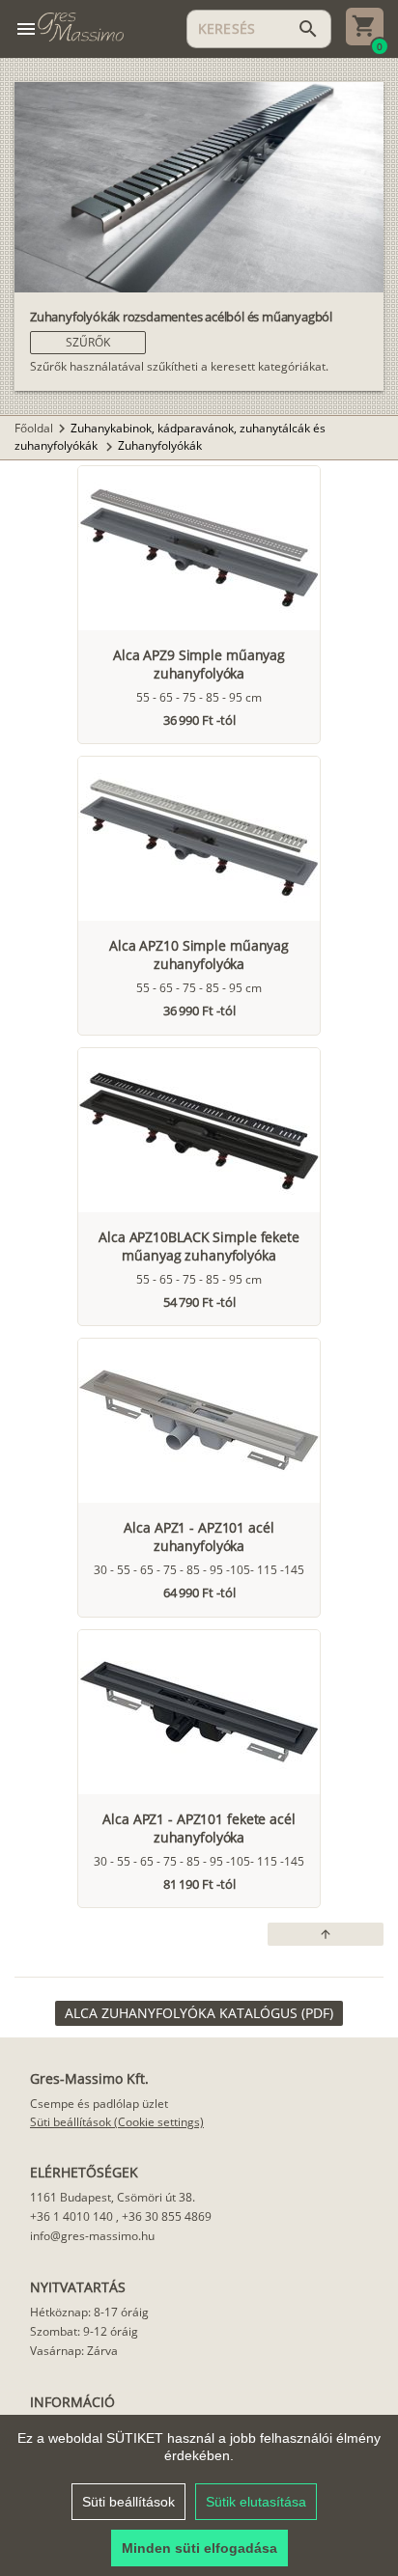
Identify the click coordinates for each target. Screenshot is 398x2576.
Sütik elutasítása (256, 2502)
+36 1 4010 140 (71, 2216)
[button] (88, 343)
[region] (199, 2495)
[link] (199, 2013)
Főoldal (34, 428)
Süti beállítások (128, 2502)
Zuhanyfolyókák (160, 445)
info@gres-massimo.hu (92, 2236)
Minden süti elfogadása (199, 2548)
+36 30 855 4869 (167, 2216)
